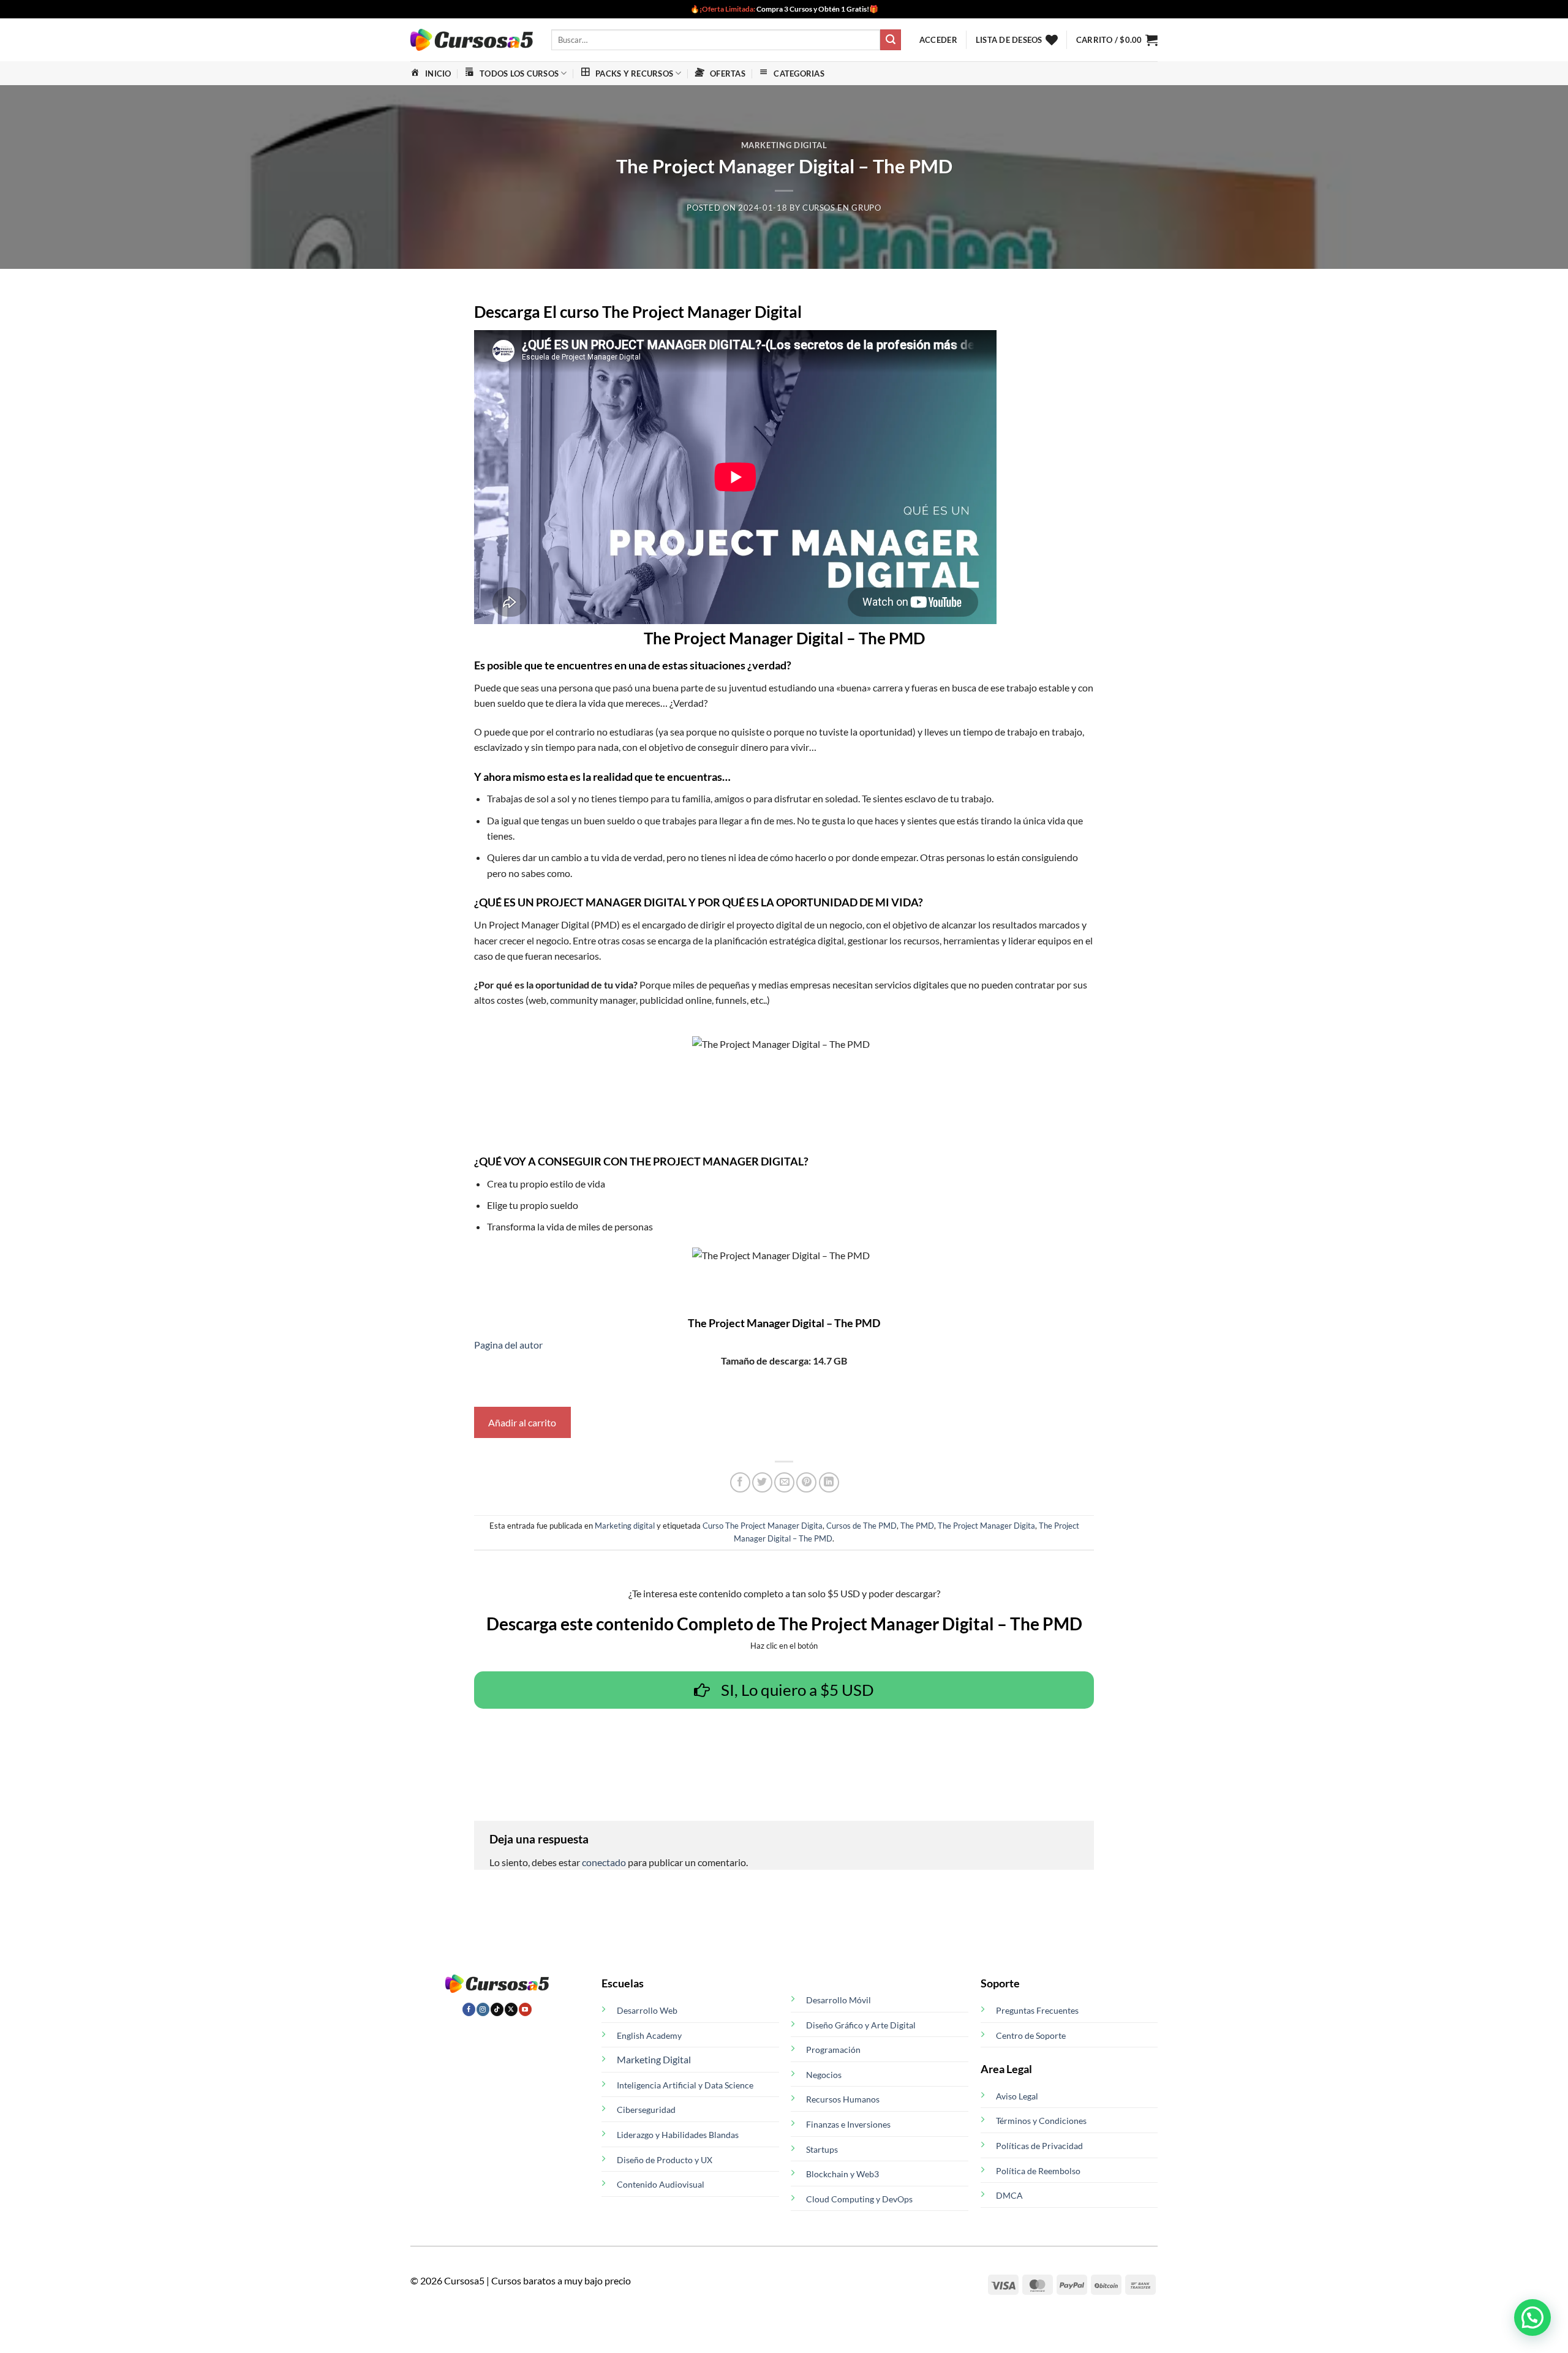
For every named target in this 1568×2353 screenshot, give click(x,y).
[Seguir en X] (511, 2009)
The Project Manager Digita (986, 1526)
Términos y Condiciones (1041, 2121)
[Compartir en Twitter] (762, 1482)
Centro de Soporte (1031, 2035)
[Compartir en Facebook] (740, 1482)
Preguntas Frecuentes (1037, 2010)
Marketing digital (784, 145)
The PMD (917, 1526)
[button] (938, 40)
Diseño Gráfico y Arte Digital (861, 2025)
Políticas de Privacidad (1039, 2146)
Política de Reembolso (1038, 2171)
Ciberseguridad (646, 2110)
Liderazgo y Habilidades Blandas (678, 2135)
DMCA (1009, 2195)
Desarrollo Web (647, 2010)
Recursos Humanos (843, 2099)
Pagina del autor (508, 1345)
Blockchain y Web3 (842, 2174)
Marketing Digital (654, 2059)
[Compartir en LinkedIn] (829, 1482)
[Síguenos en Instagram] (483, 2009)
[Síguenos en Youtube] (525, 2009)
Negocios (824, 2075)
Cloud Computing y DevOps (859, 2199)
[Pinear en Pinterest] (806, 1482)
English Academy (649, 2035)
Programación (833, 2050)
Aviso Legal (1017, 2096)
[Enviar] (891, 40)
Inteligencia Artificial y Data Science (685, 2085)
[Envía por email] (784, 1482)
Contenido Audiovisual (661, 2184)
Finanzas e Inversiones (848, 2124)
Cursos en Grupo (842, 208)
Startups (822, 2149)
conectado (604, 1862)
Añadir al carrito (522, 1422)
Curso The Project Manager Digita (763, 1526)
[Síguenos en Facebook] (469, 2009)
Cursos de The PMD (861, 1526)
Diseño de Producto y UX (665, 2160)
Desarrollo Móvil (839, 2000)
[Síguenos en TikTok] (497, 2009)
